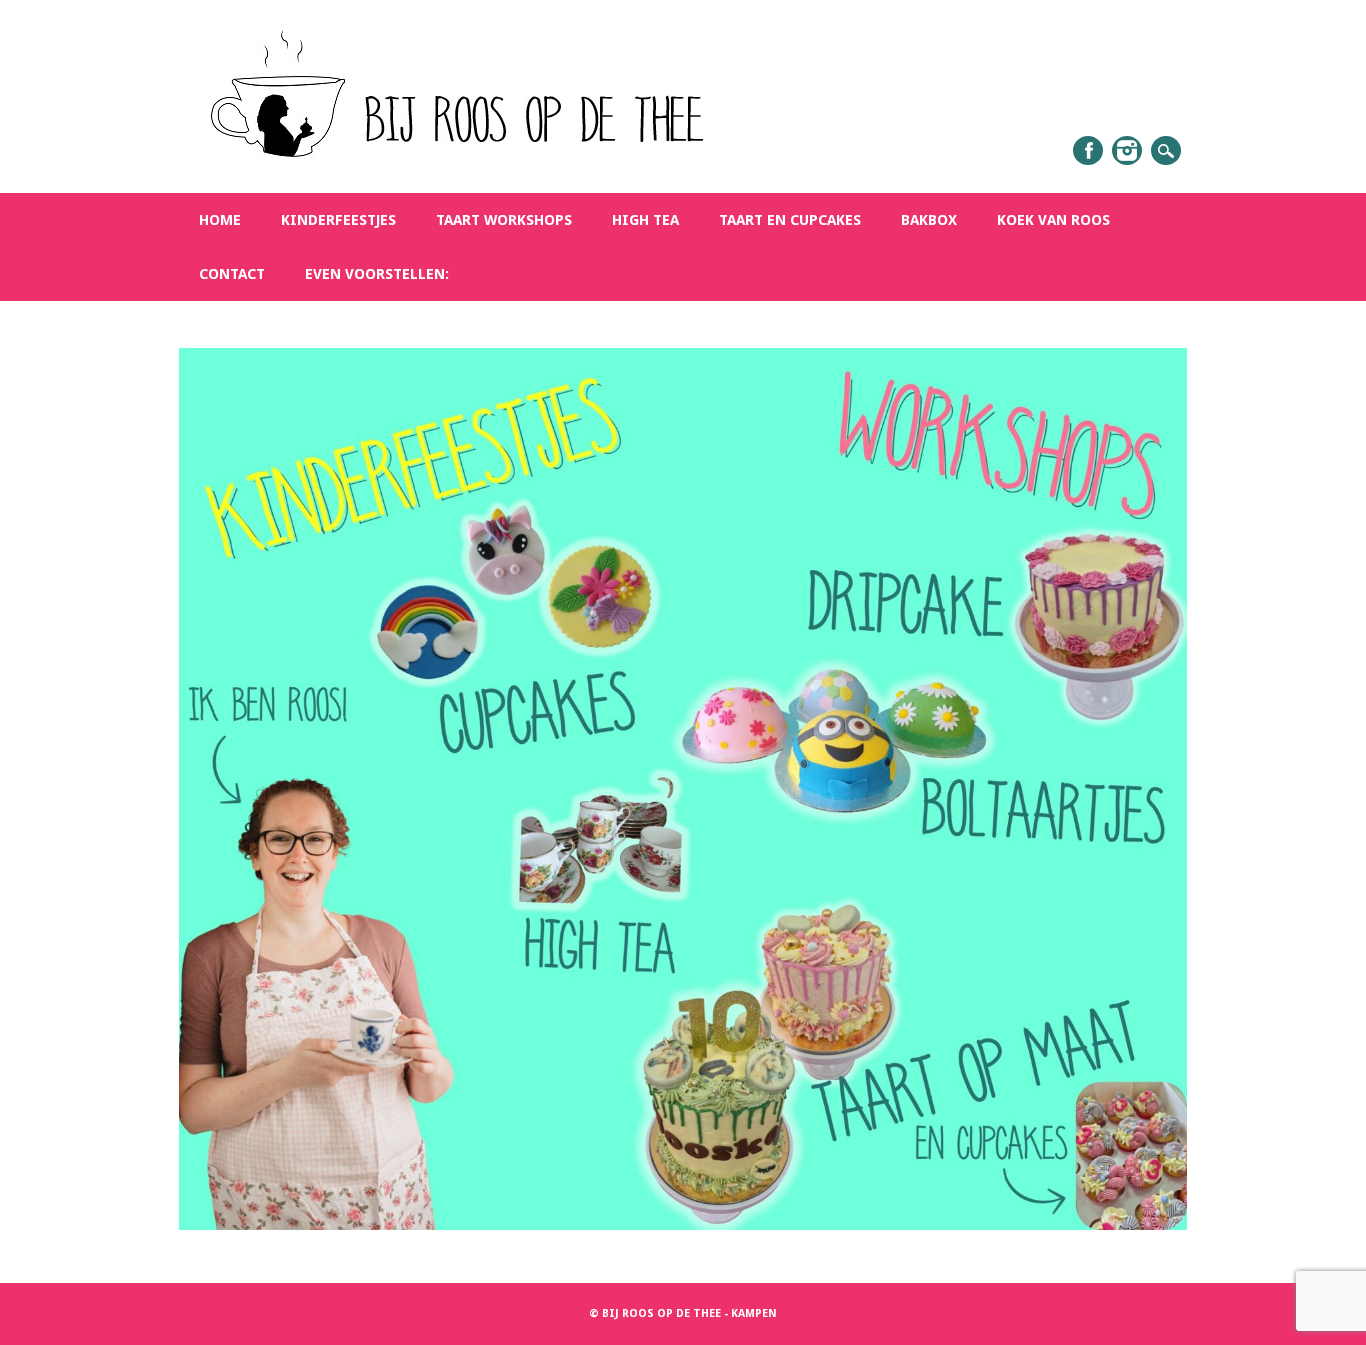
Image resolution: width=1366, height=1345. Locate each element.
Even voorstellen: (377, 274)
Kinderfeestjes (338, 220)
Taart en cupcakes (790, 220)
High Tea (645, 220)
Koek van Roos (1053, 220)
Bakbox (929, 220)
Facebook (1088, 150)
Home (220, 220)
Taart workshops (504, 220)
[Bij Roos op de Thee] (450, 170)
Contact (232, 274)
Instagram (1127, 150)
